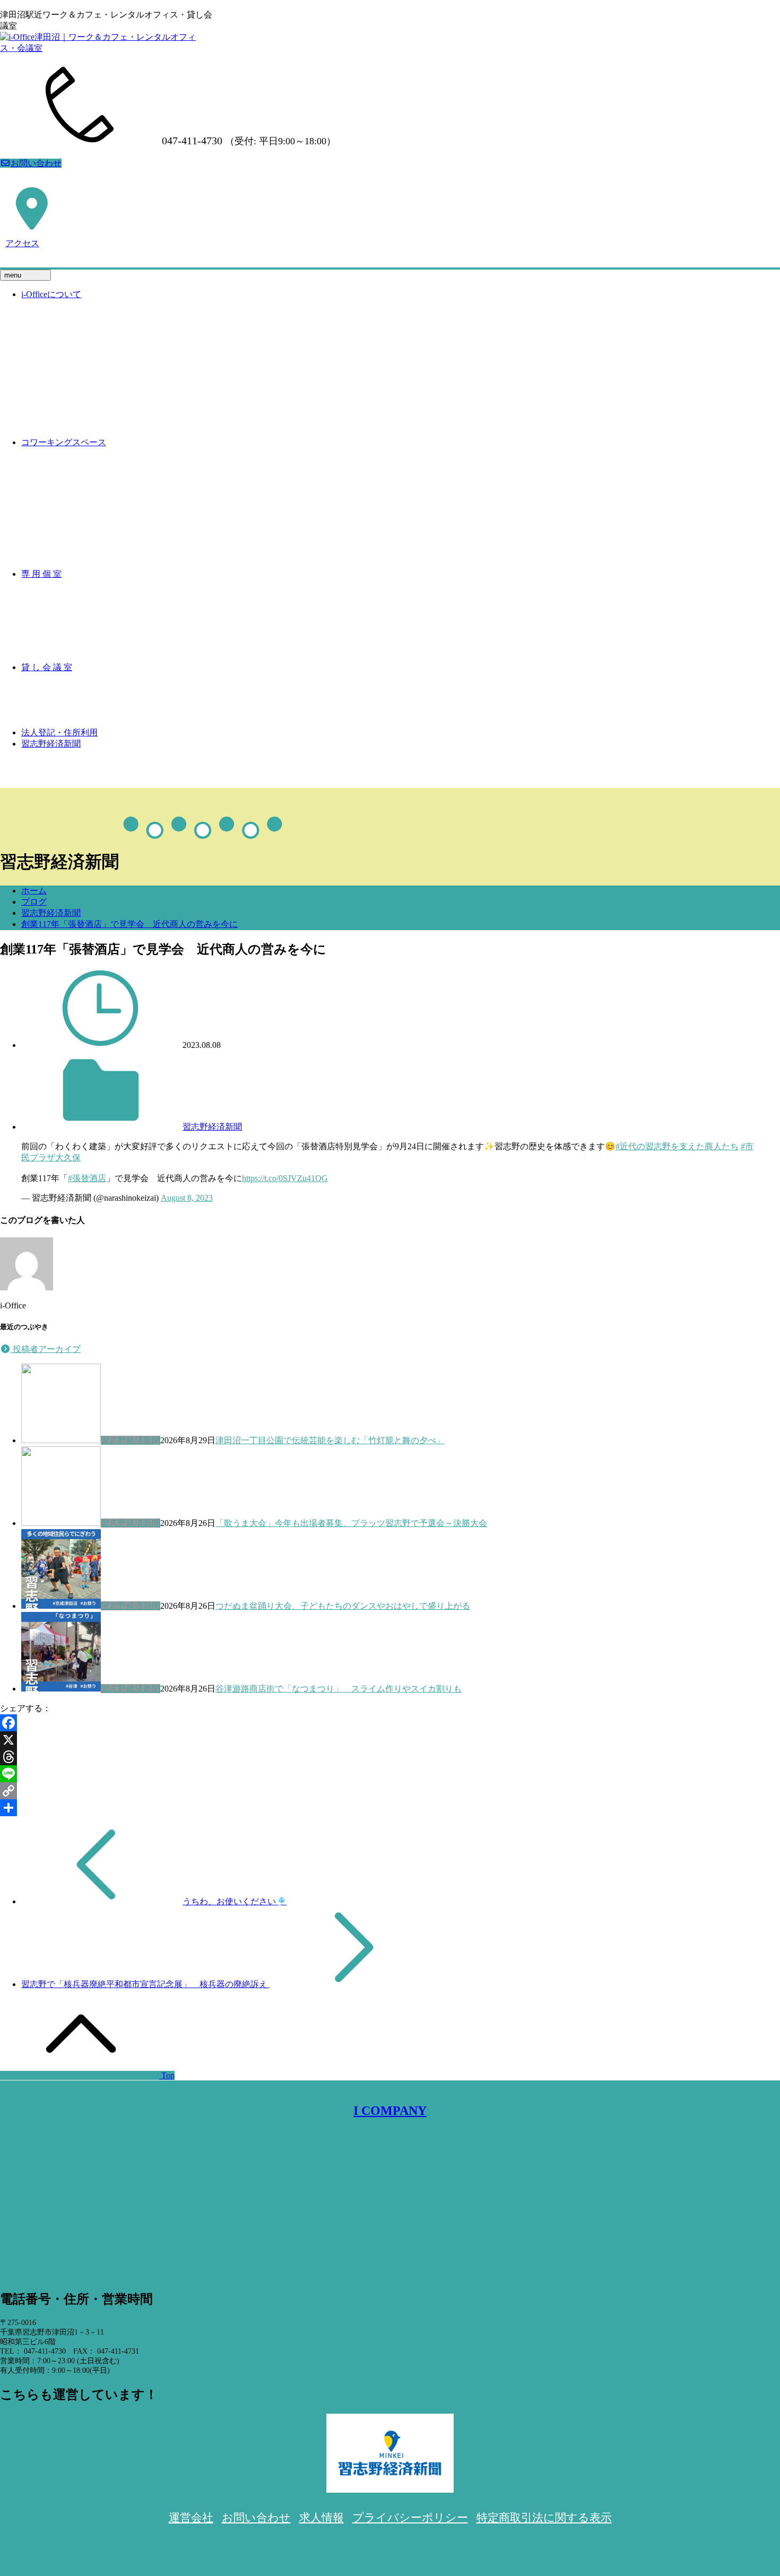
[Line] (390, 1774)
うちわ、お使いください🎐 (235, 1901)
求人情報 (322, 2518)
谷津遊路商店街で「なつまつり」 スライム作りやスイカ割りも (339, 1689)
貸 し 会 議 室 (47, 667)
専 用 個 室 (41, 574)
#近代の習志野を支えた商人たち (677, 1146)
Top (167, 2075)
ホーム (34, 891)
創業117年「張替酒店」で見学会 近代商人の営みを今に (129, 924)
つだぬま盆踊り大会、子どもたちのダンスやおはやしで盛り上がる (343, 1606)
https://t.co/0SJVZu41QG (285, 1178)
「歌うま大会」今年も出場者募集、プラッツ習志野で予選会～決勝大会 (351, 1523)
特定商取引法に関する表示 (544, 2518)
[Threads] (390, 1757)
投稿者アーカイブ (46, 1349)
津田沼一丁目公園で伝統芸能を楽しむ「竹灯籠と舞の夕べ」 (330, 1440)
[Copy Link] (390, 1791)
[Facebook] (390, 1723)
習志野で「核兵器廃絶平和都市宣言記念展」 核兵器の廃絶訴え (145, 1984)
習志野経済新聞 (51, 744)
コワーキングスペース (64, 442)
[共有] (390, 1808)
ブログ (34, 902)
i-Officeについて (51, 294)
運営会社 (191, 2518)
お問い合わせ (36, 163)
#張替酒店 (87, 1178)
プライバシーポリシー (410, 2518)
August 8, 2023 (187, 1198)
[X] (390, 1740)
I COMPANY (390, 2111)
